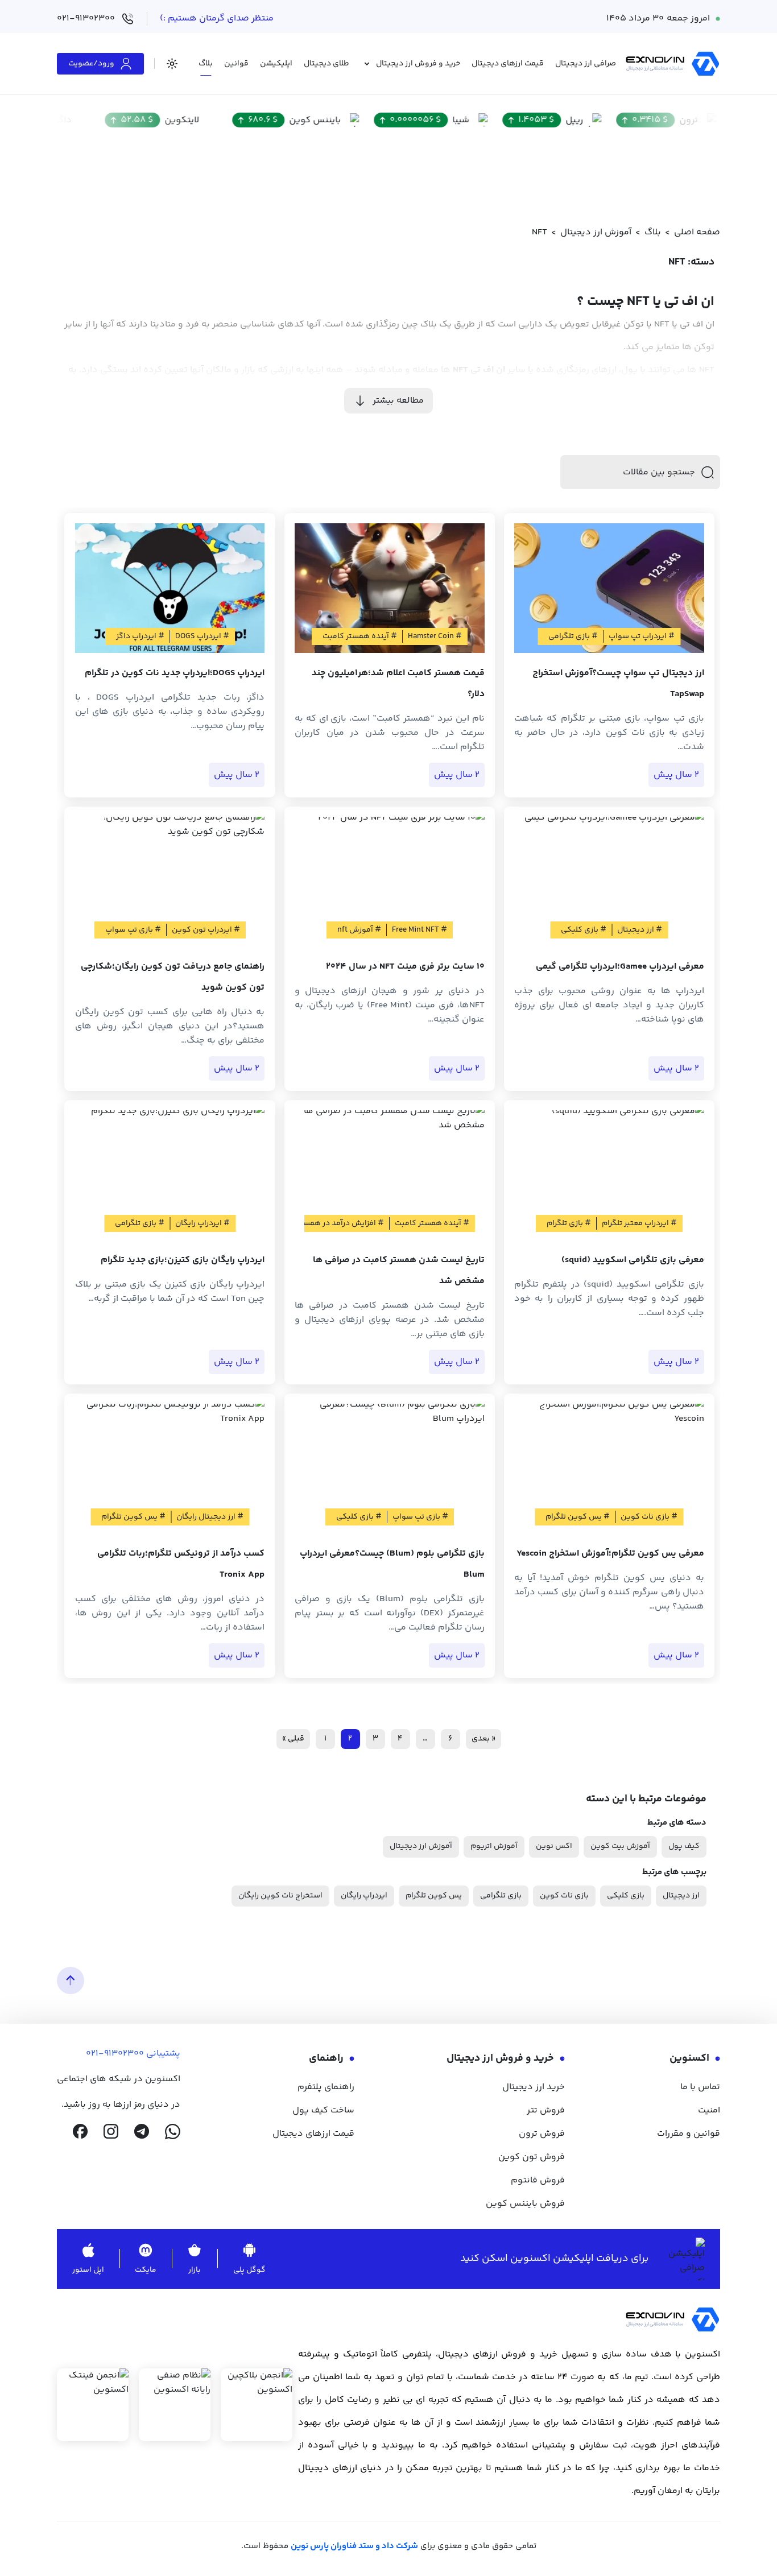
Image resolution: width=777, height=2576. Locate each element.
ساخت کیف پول (323, 2110)
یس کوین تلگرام (434, 1896)
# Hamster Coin (435, 636)
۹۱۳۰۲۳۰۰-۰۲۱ (115, 2054)
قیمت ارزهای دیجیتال (313, 2134)
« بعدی (483, 1739)
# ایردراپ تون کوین (206, 930)
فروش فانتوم (538, 2180)
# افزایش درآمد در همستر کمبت (330, 1223)
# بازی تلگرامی (573, 636)
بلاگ (653, 232)
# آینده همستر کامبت (360, 636)
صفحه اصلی (697, 232)
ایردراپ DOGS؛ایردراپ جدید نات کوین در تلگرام (175, 673)
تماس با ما (700, 2087)
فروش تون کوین (532, 2157)
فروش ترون (542, 2134)
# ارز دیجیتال (640, 930)
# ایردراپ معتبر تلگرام (639, 1223)
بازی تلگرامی (501, 1896)
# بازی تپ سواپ (133, 930)
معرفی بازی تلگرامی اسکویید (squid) (633, 1260)
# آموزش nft (359, 930)
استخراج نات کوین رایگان (280, 1896)
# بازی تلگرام (569, 1223)
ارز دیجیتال (681, 1896)
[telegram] (142, 2132)
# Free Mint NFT (420, 930)
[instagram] (111, 2132)
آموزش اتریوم (494, 1846)
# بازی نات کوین (649, 1517)
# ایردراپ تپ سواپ (642, 636)
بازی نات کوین (564, 1896)
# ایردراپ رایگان (202, 1223)
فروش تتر (546, 2110)
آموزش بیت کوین (620, 1846)
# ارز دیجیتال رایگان (210, 1517)
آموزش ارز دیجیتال (596, 232)
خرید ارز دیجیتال (534, 2087)
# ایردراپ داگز (140, 636)
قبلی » (293, 1739)
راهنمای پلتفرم (326, 2087)
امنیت (709, 2110)
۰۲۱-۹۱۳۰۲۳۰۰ (86, 18)
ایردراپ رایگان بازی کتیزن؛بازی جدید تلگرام (183, 1260)
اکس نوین (554, 1846)
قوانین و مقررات (689, 2134)
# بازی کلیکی (584, 930)
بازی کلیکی (626, 1896)
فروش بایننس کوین (525, 2204)
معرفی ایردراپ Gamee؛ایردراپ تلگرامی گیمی (620, 967)
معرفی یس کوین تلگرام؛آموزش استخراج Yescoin (610, 1554)
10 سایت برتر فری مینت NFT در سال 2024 (405, 967)
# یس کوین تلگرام (578, 1517)
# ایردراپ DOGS (202, 636)
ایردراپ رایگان (364, 1896)
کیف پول (684, 1846)
